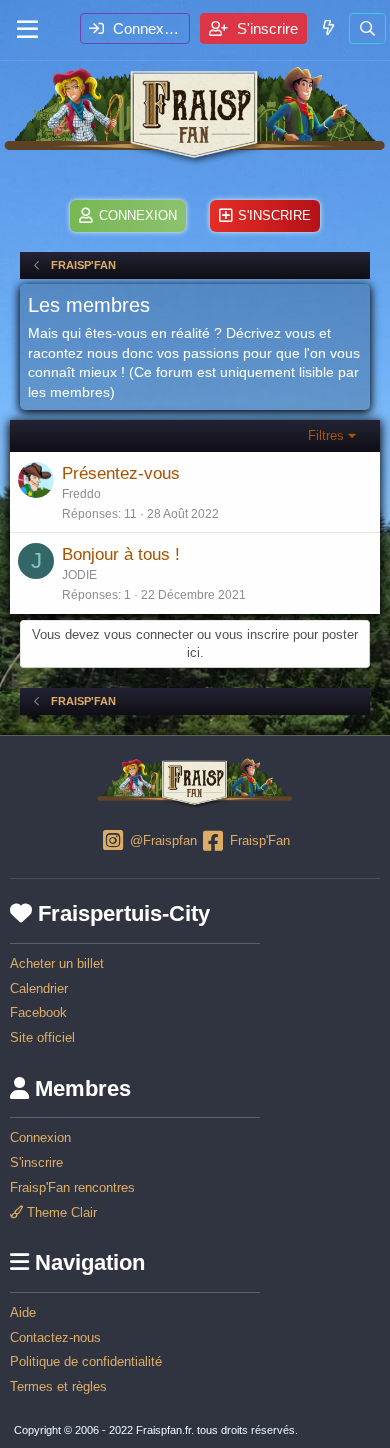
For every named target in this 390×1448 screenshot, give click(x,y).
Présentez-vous (121, 473)
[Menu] (27, 30)
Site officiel (42, 1037)
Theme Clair (60, 1212)
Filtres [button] (326, 435)
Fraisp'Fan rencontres (72, 1187)
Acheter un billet (57, 963)
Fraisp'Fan (258, 841)
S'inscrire (36, 1162)
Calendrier (39, 988)
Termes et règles (58, 1386)
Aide (23, 1312)
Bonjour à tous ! (121, 554)
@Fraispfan (161, 841)
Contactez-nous (55, 1337)
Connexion (40, 1137)
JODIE (79, 575)
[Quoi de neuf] (327, 27)
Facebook (38, 1012)
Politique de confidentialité (86, 1361)
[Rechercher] (367, 28)
